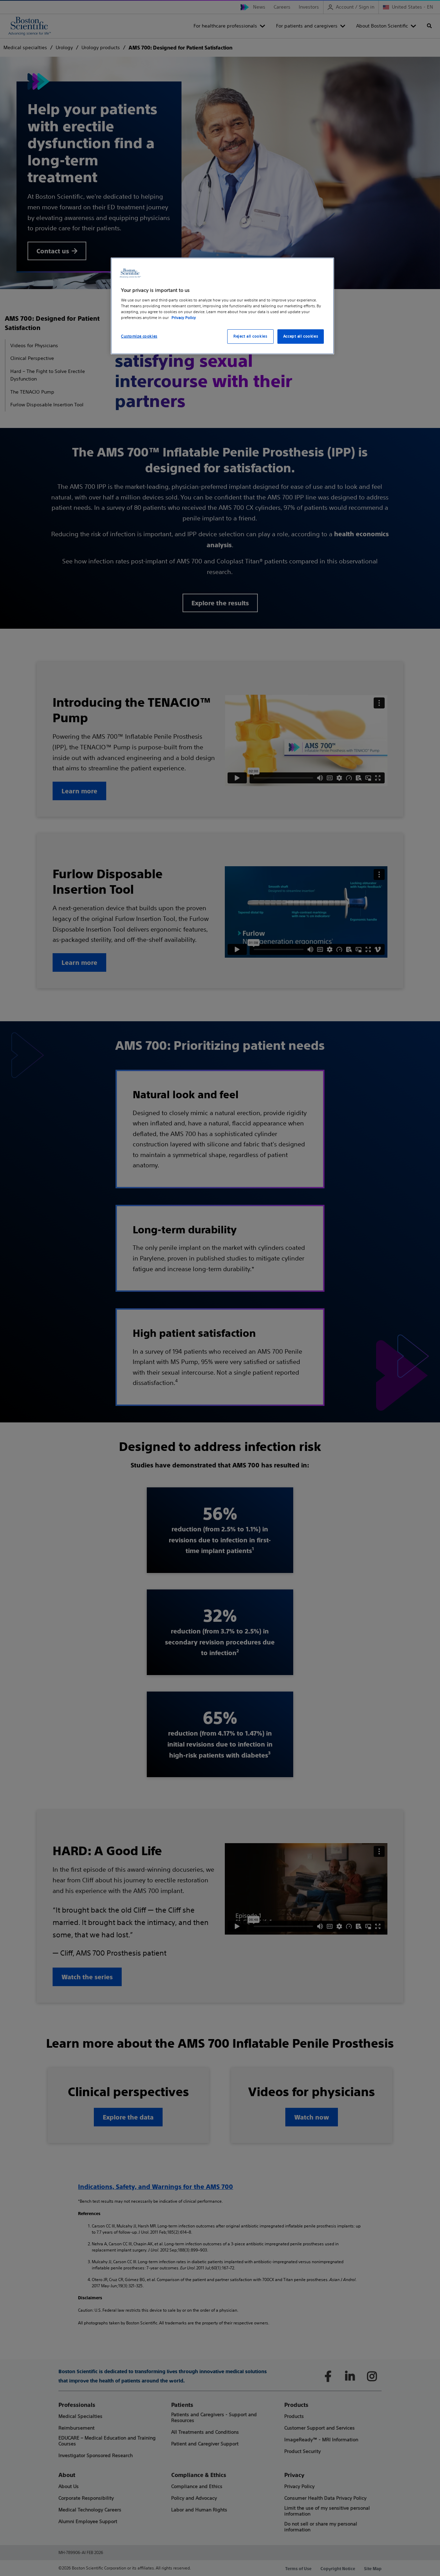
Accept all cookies (301, 336)
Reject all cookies (250, 336)
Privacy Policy (184, 318)
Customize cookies (139, 336)
